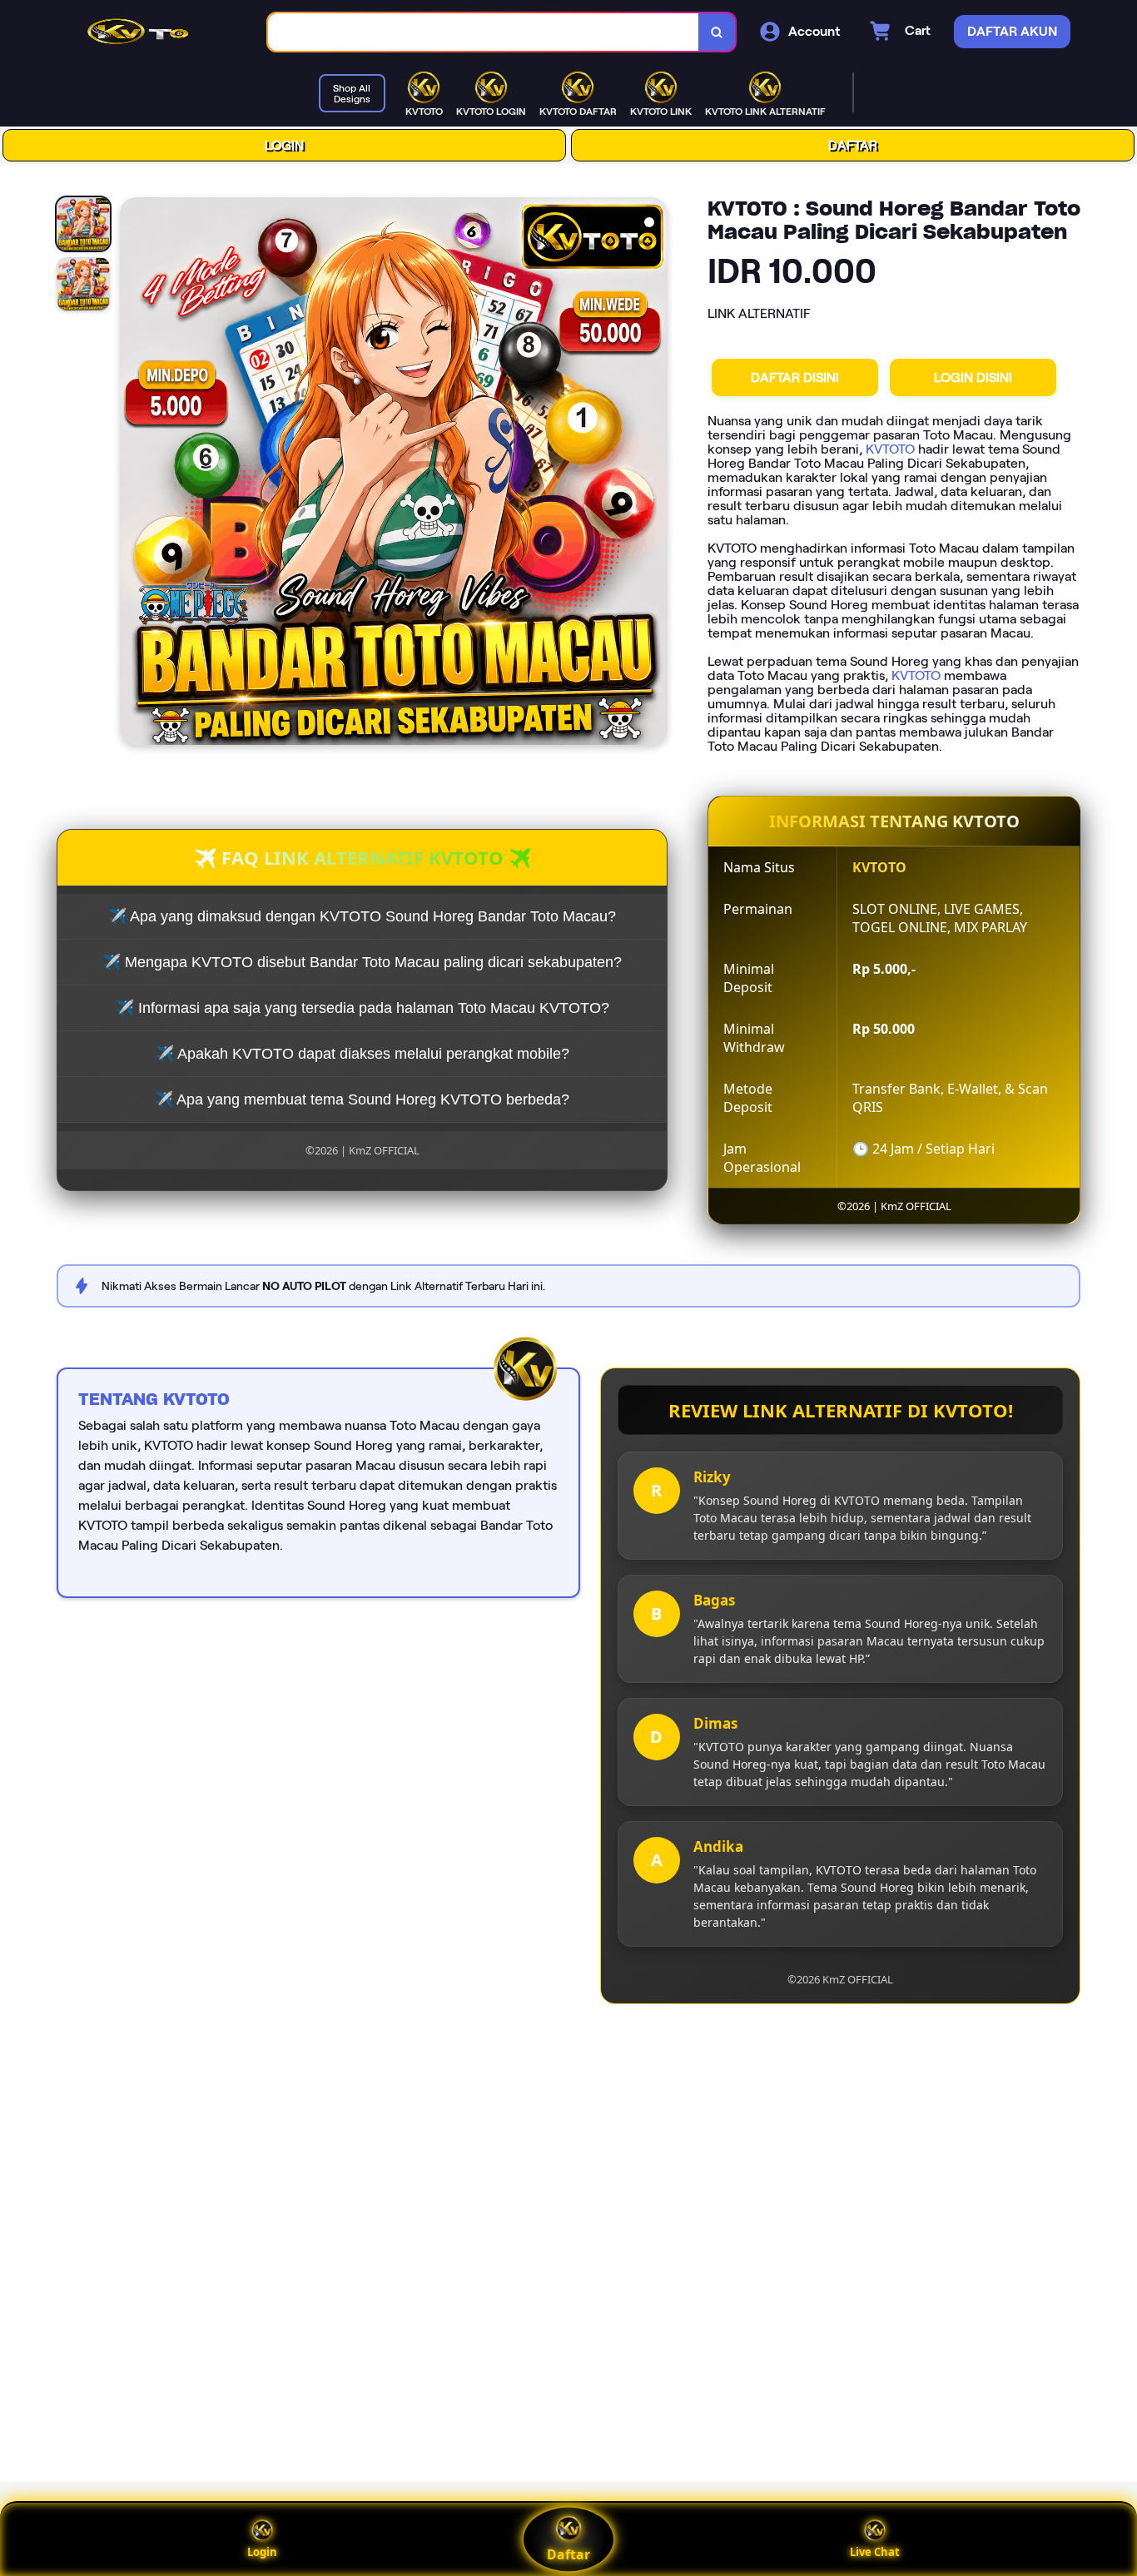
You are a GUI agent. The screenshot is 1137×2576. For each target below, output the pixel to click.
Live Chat (875, 2552)
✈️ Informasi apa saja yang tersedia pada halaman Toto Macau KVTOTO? (362, 1008)
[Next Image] (654, 474)
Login (262, 2552)
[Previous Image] (133, 474)
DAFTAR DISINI (795, 377)
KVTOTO (890, 449)
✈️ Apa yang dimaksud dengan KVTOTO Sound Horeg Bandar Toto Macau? (362, 916)
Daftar (568, 2554)
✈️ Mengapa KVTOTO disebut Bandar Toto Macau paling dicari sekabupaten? (362, 962)
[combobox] (484, 32)
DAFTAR (853, 145)
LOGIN (284, 145)
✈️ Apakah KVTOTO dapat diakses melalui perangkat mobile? (362, 1054)
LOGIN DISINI (973, 377)
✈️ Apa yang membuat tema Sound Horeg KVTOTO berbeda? (362, 1099)
